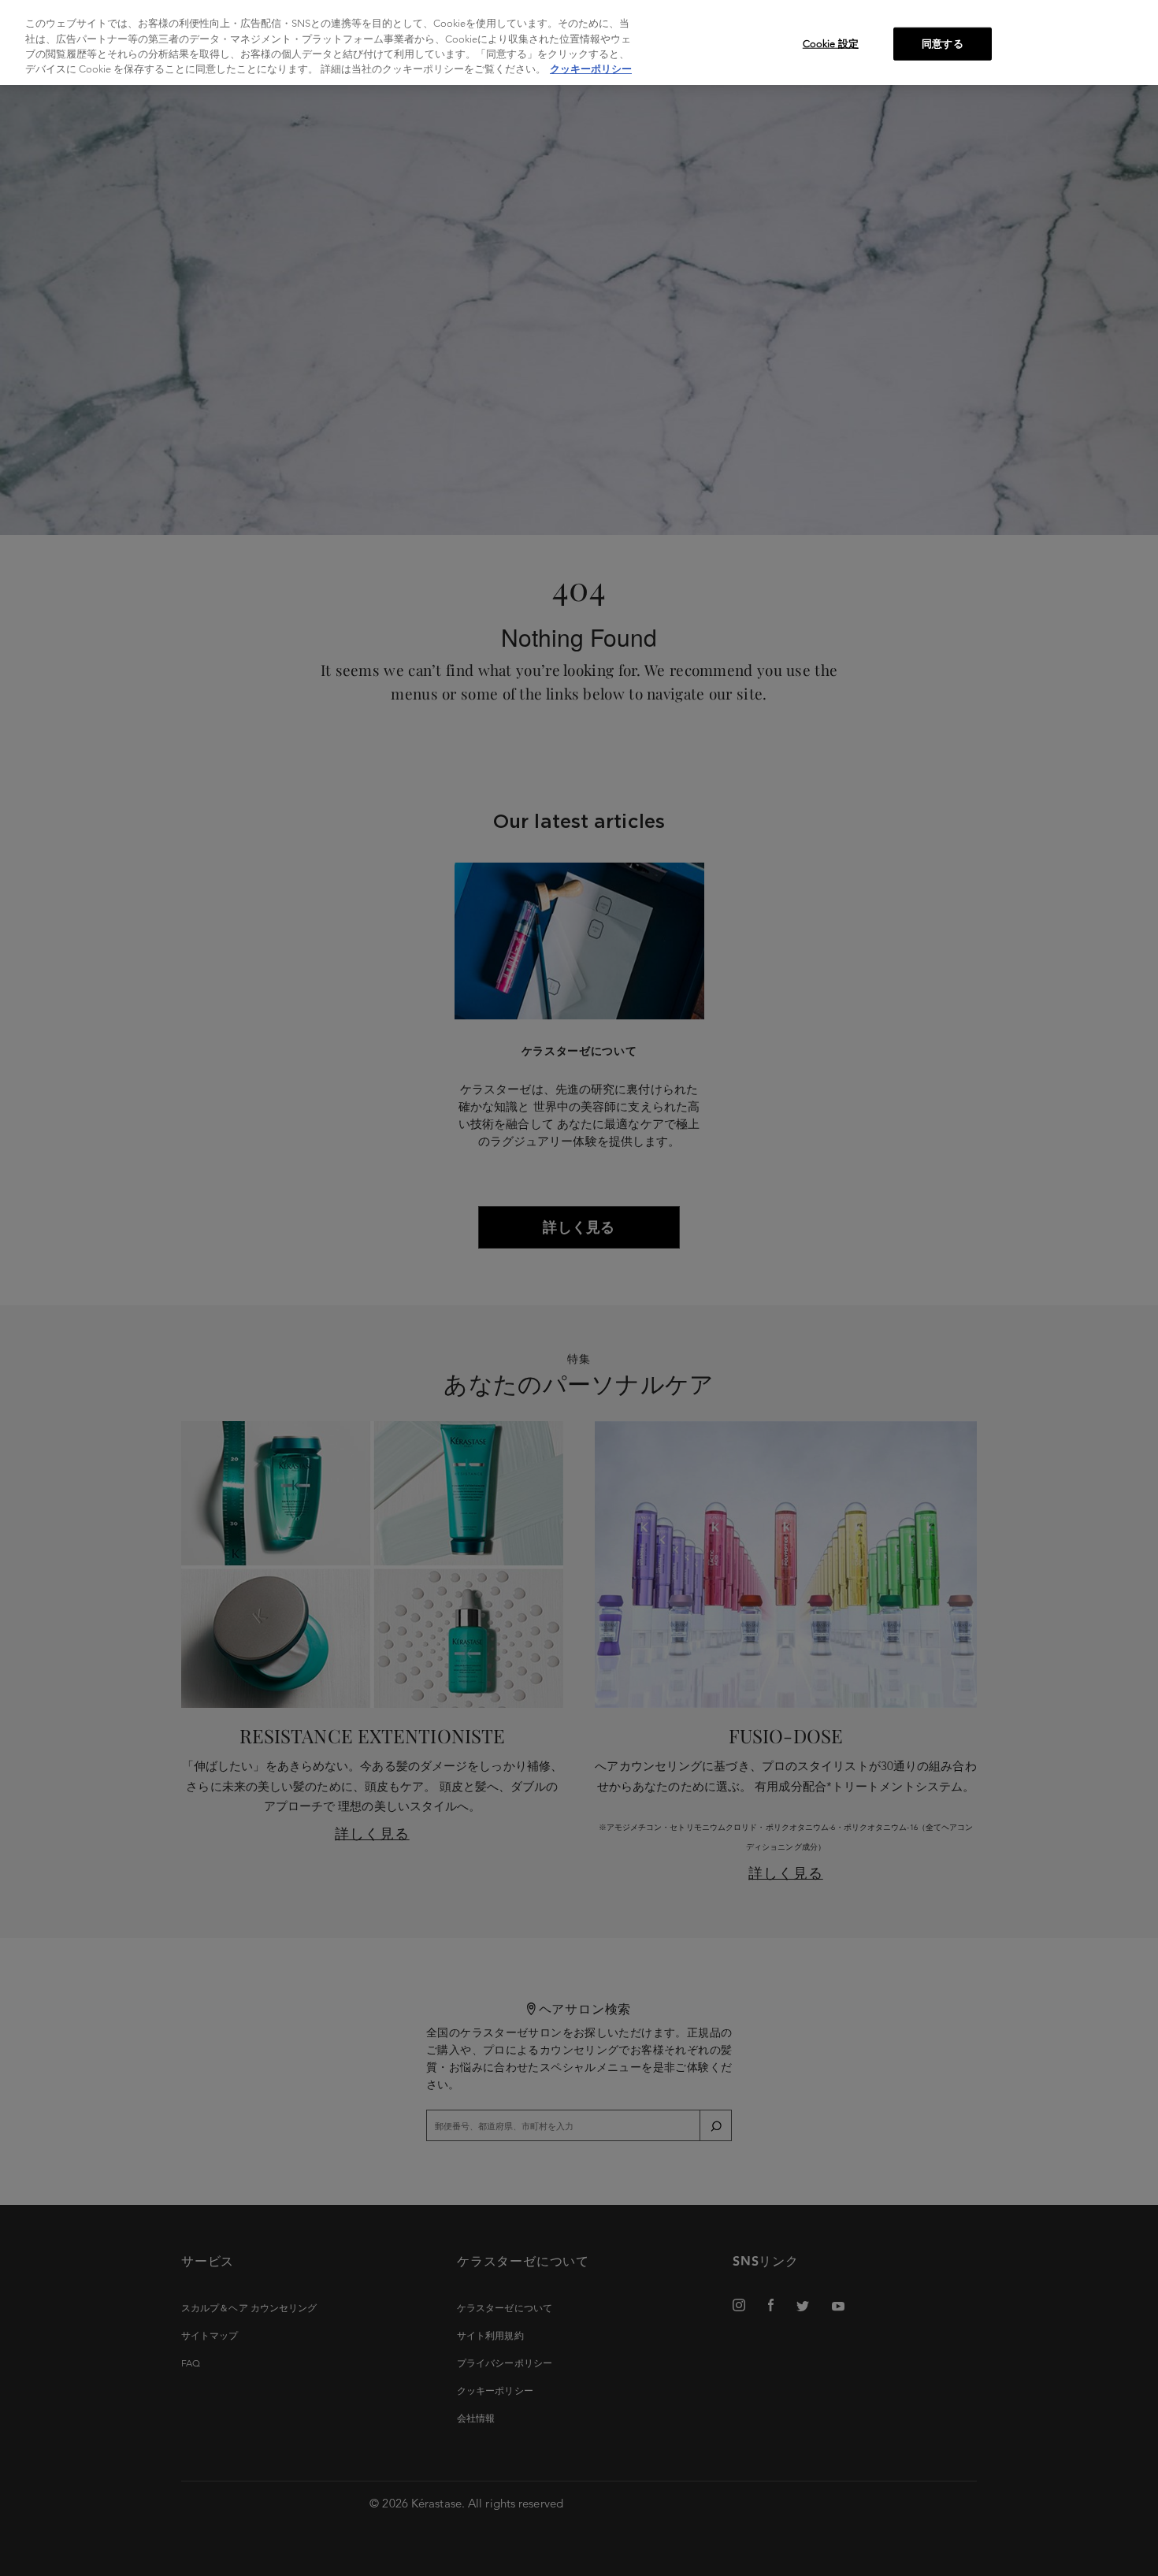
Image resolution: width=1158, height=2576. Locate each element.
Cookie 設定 (831, 44)
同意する (943, 44)
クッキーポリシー (591, 70)
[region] (579, 43)
